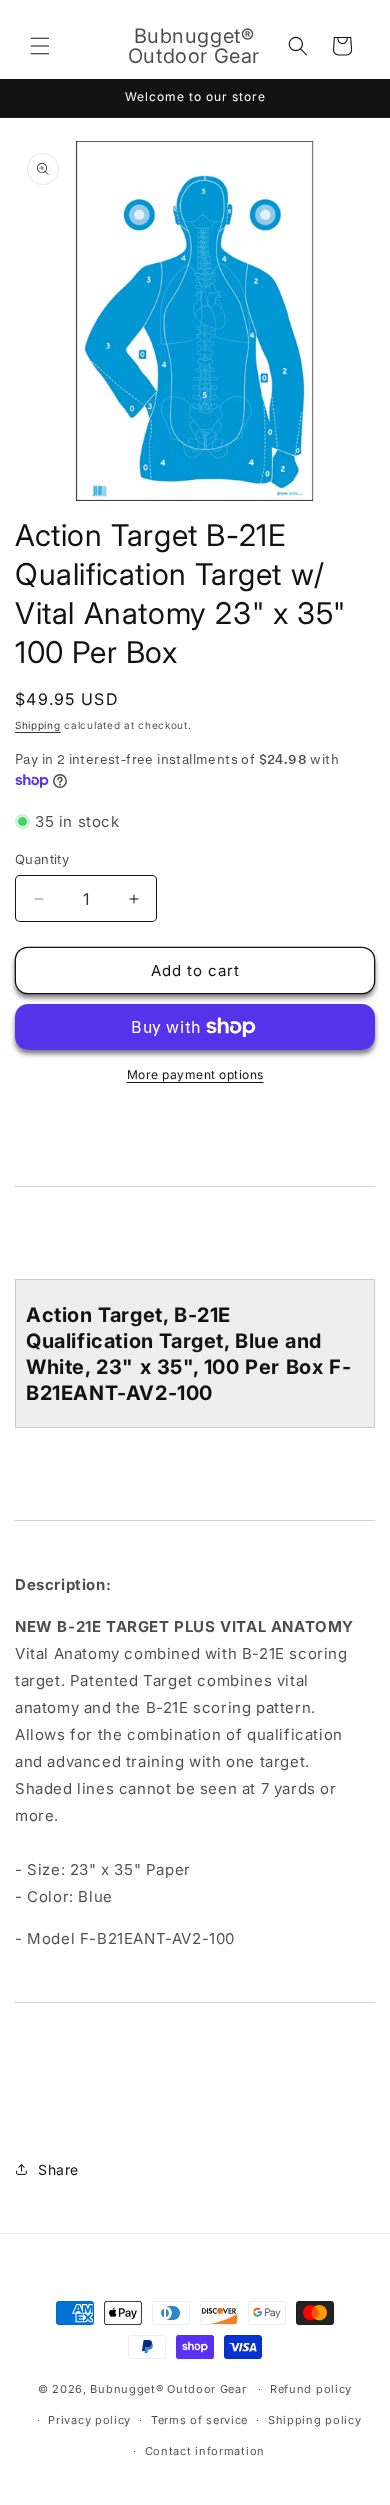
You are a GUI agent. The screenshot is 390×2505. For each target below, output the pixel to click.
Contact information (205, 2451)
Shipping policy (315, 2420)
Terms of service (199, 2420)
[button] (40, 46)
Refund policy (311, 2389)
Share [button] (58, 2169)
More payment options (195, 1074)
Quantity (42, 859)
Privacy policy (89, 2420)
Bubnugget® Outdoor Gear (168, 2389)
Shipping (38, 725)
